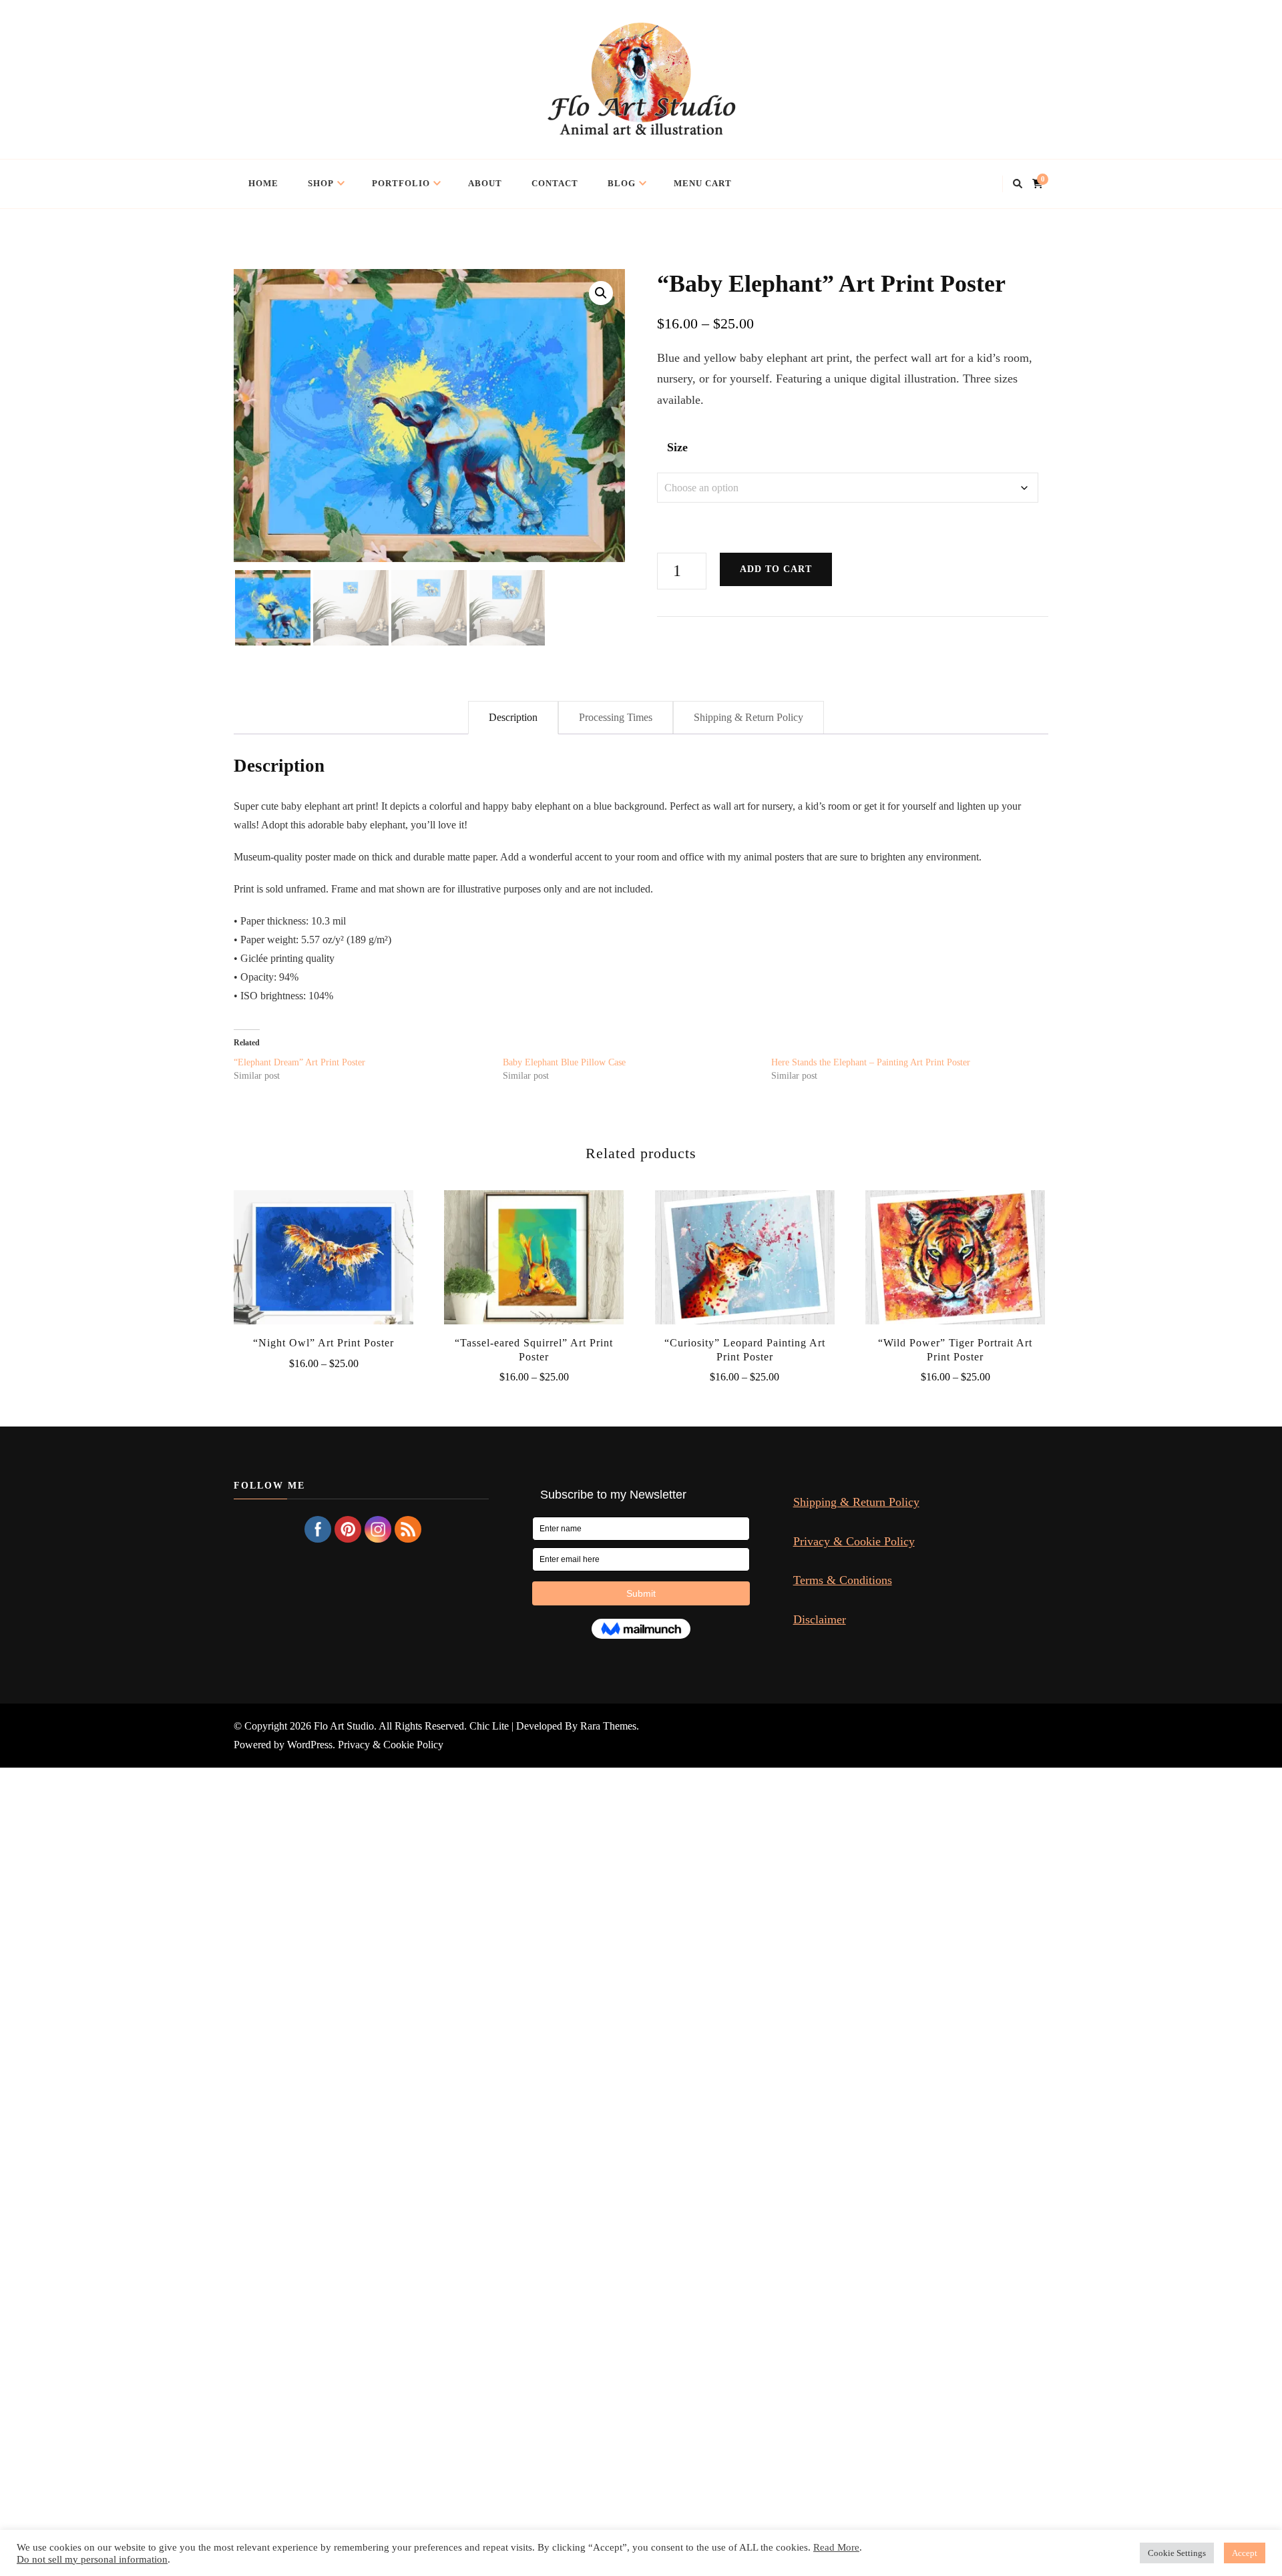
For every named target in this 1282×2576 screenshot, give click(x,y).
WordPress (310, 1745)
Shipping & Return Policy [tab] (749, 717)
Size (677, 447)
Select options (324, 1254)
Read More (836, 2547)
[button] (601, 293)
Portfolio (401, 183)
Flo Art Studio (344, 1726)
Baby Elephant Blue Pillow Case (564, 1062)
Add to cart (776, 569)
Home (263, 183)
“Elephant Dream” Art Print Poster (299, 1062)
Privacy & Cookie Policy (854, 1541)
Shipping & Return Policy (856, 1502)
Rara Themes (608, 1726)
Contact (555, 183)
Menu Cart (703, 183)
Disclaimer (820, 1619)
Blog (622, 183)
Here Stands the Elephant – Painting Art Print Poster (871, 1062)
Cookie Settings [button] (1177, 2553)
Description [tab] (513, 717)
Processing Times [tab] (616, 717)
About (485, 183)
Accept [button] (1245, 2553)
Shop (321, 183)
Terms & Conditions (843, 1580)
